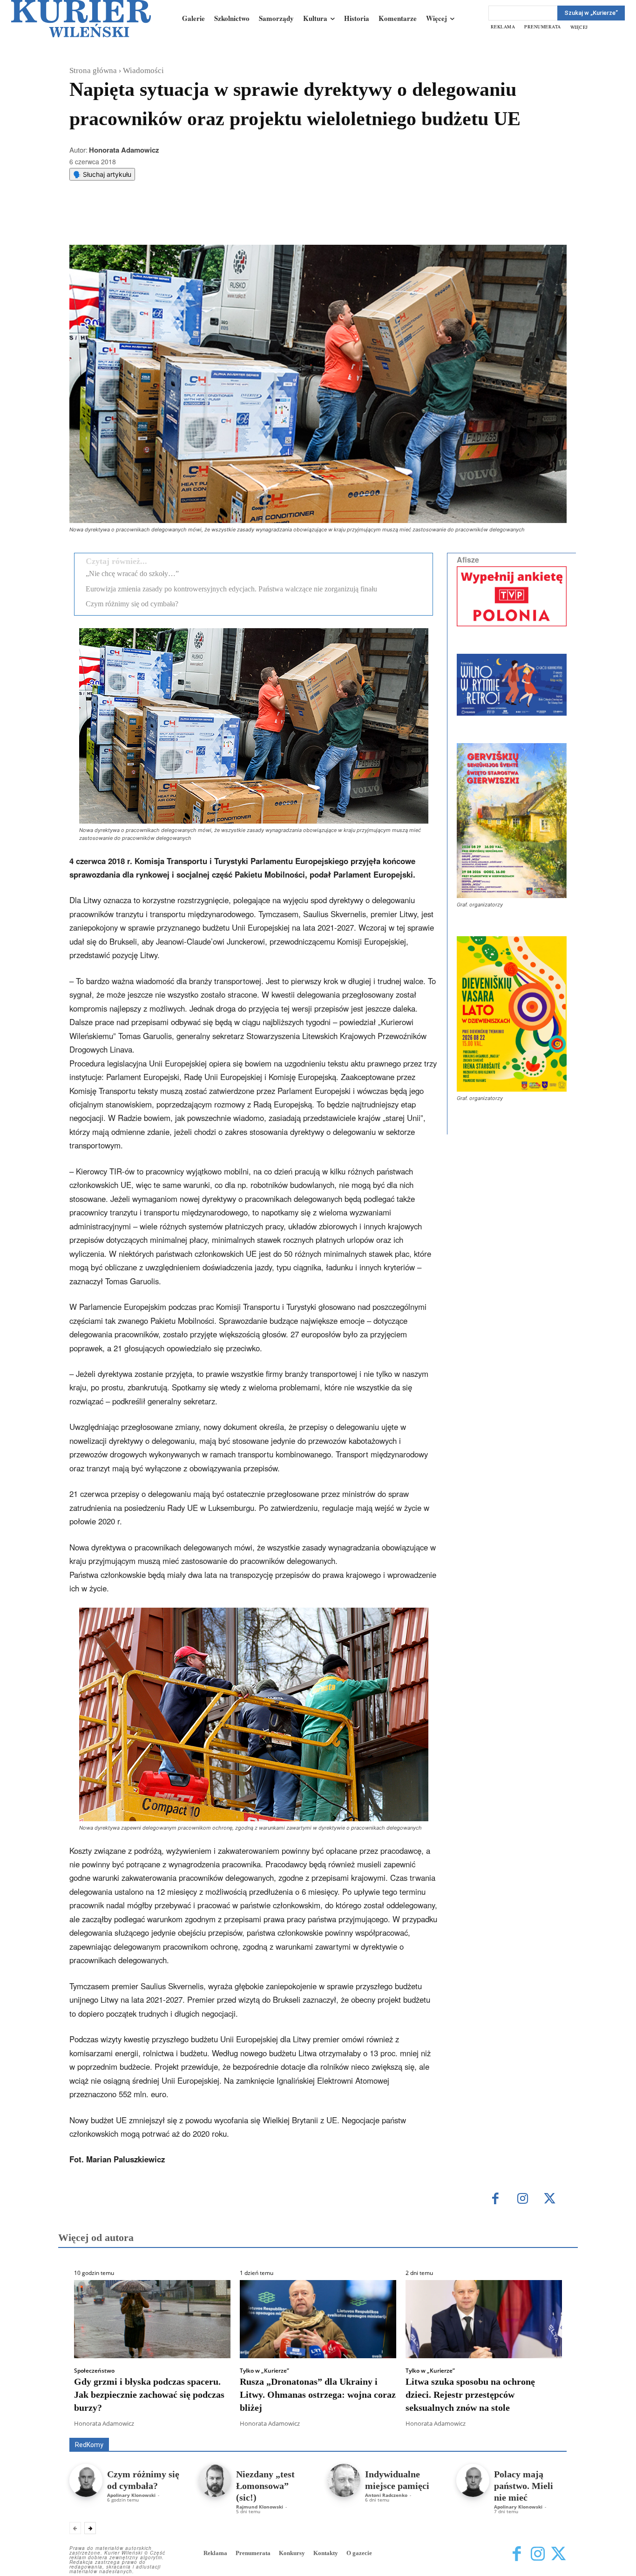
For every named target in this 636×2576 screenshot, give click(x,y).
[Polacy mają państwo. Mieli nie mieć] (473, 2480)
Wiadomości (143, 70)
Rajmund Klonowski (260, 2507)
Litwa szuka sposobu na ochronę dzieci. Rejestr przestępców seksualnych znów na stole (470, 2395)
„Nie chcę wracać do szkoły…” (132, 574)
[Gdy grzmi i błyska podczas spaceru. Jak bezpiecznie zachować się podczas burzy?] (152, 2319)
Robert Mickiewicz (484, 2431)
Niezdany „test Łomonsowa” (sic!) (265, 2486)
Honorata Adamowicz (124, 150)
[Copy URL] (231, 221)
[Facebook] (145, 221)
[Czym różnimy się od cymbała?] (86, 2480)
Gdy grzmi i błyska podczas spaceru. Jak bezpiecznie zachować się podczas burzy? (149, 2395)
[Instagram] (523, 2199)
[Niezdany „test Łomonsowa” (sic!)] (215, 2480)
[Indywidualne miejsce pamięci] (344, 2480)
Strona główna (93, 70)
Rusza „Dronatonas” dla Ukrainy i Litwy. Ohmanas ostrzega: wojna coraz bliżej (318, 2395)
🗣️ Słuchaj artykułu (102, 174)
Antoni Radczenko (386, 2495)
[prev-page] (75, 2528)
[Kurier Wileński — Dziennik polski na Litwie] (81, 19)
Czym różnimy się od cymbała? (132, 604)
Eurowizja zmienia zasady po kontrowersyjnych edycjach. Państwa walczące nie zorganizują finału (231, 589)
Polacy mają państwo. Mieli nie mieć (524, 2486)
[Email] (210, 221)
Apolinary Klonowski (131, 2495)
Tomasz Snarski (545, 2431)
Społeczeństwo (94, 2371)
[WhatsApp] (188, 221)
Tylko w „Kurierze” (264, 2371)
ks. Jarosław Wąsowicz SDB (404, 2425)
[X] (167, 221)
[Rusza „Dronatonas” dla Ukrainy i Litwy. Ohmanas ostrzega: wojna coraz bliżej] (318, 2319)
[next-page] (90, 2528)
